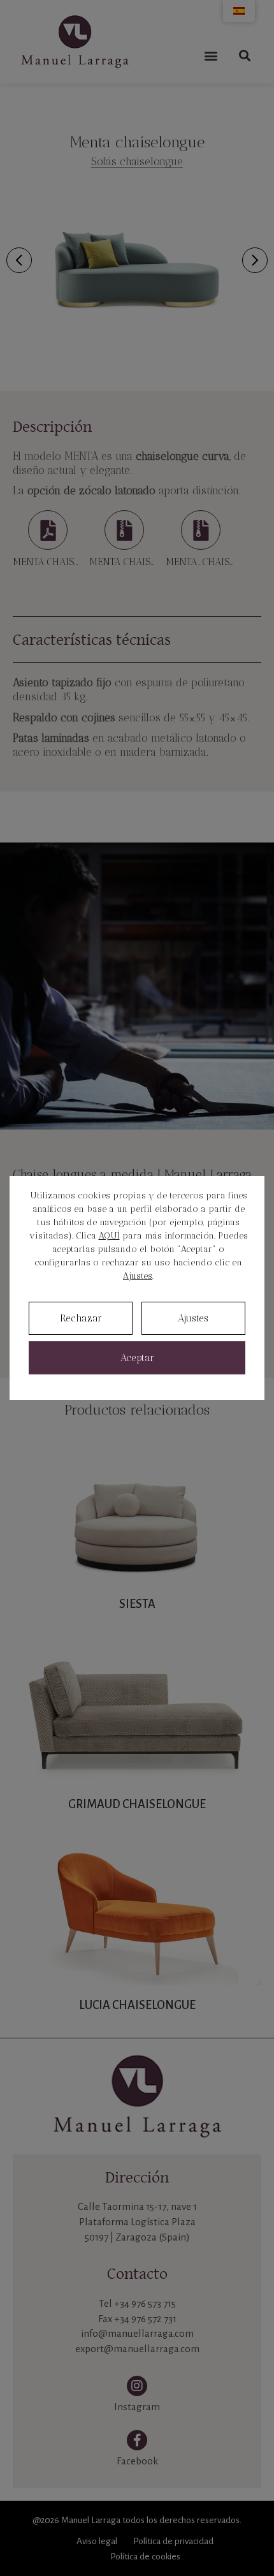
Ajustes (138, 1276)
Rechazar (81, 1318)
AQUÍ (109, 1236)
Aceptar (137, 1358)
